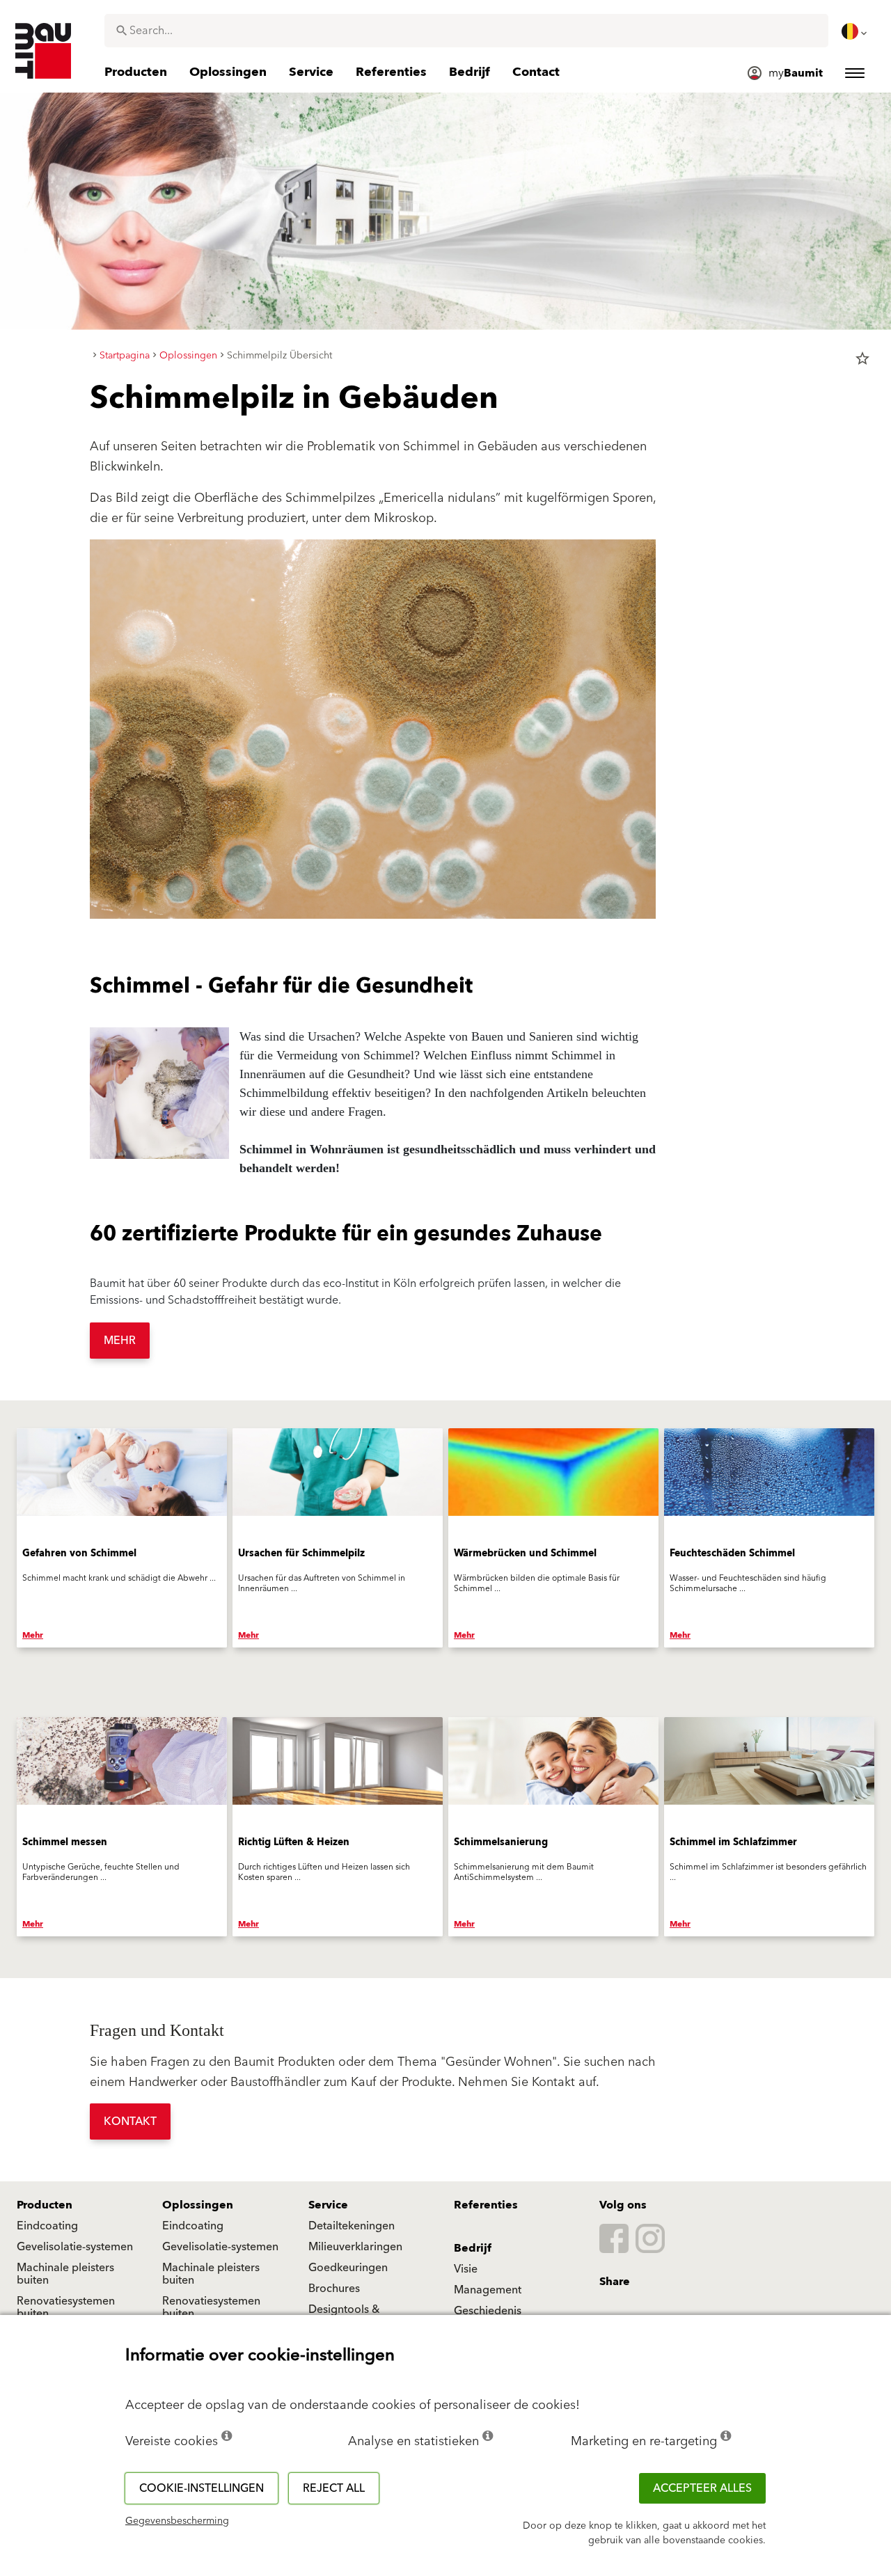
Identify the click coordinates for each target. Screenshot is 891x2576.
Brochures (334, 2289)
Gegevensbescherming (177, 2521)
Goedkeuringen (348, 2268)
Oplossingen (198, 2205)
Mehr (120, 1341)
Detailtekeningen (352, 2226)
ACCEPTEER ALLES (702, 2488)
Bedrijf (473, 2248)
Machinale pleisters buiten (65, 2274)
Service (328, 2205)
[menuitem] (855, 31)
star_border (862, 358)
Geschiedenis (488, 2311)
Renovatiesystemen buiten (66, 2307)
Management (488, 2290)
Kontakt (130, 2121)
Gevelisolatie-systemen (75, 2247)
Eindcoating (47, 2226)
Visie (466, 2269)
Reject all (334, 2488)
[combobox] (466, 31)
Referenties (486, 2205)
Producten (45, 2205)
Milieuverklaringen (355, 2247)
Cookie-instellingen (202, 2488)
